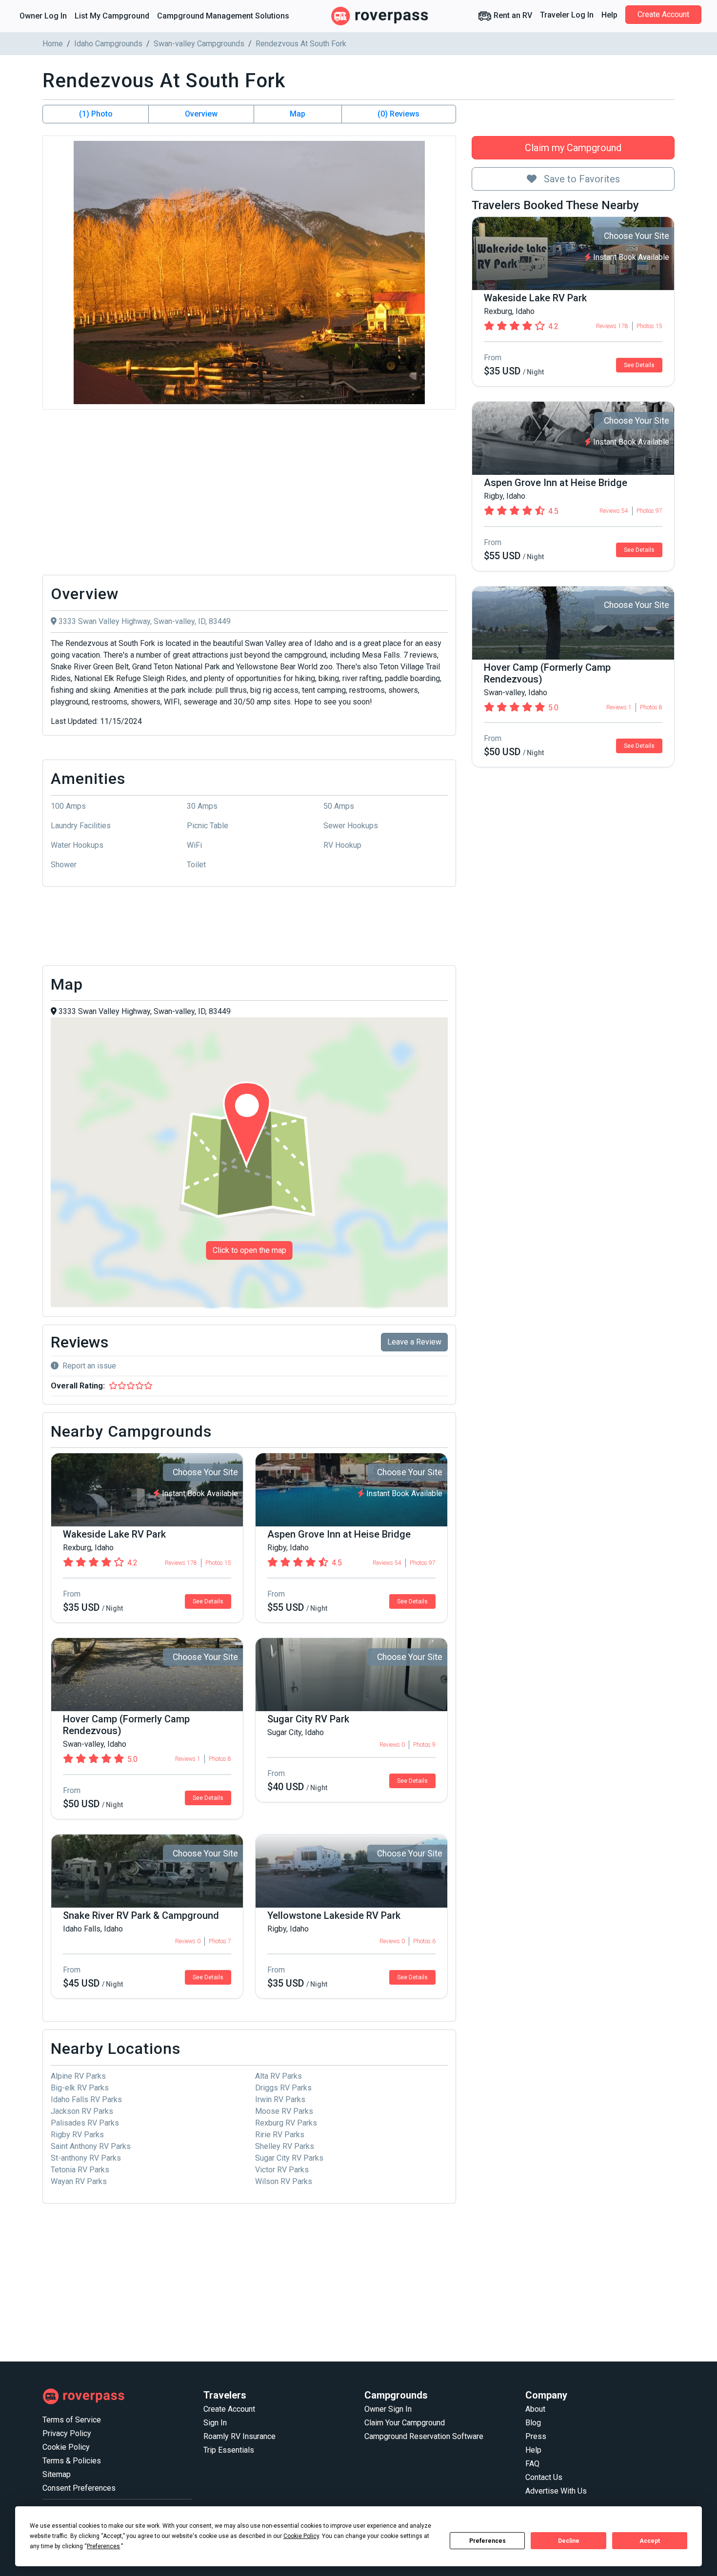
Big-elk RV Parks (80, 2088)
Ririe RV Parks (280, 2135)
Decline (569, 2541)
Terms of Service (72, 2420)
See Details (639, 365)
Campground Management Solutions (223, 16)
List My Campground (112, 16)
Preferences (488, 2541)
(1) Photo (96, 114)
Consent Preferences (79, 2488)
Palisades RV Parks (85, 2123)
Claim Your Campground (405, 2423)
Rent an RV (512, 15)
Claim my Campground (573, 148)
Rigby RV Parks (77, 2135)
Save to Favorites (581, 179)
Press (536, 2436)
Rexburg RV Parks (286, 2123)
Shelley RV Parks (285, 2146)
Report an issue (89, 1366)
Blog (533, 2423)
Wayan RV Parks (79, 2181)
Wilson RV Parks (284, 2181)
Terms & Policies (72, 2461)
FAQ (532, 2464)
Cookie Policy (66, 2447)
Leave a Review (414, 1342)
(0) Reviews (398, 114)
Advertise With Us (556, 2491)
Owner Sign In (388, 2409)
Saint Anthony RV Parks (91, 2146)
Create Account (663, 14)
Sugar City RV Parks (289, 2158)
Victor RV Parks (282, 2170)
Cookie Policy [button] (301, 2536)
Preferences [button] (103, 2546)
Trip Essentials (229, 2450)
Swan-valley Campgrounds (199, 44)
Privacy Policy (67, 2433)
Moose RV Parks (284, 2111)
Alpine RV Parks (78, 2076)
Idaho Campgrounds (108, 44)
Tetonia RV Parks (80, 2170)
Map (298, 114)
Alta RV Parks (279, 2076)
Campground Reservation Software (424, 2436)
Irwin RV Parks (280, 2099)
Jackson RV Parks (82, 2111)
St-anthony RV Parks (86, 2158)
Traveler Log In (567, 15)
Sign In (215, 2423)
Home (53, 44)
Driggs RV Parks (283, 2088)
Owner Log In (43, 16)
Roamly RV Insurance (239, 2436)
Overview (201, 114)
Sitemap (57, 2474)
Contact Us (544, 2477)
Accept (650, 2541)
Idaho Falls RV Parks (86, 2099)
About (535, 2409)
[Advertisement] (249, 495)
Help (609, 15)
